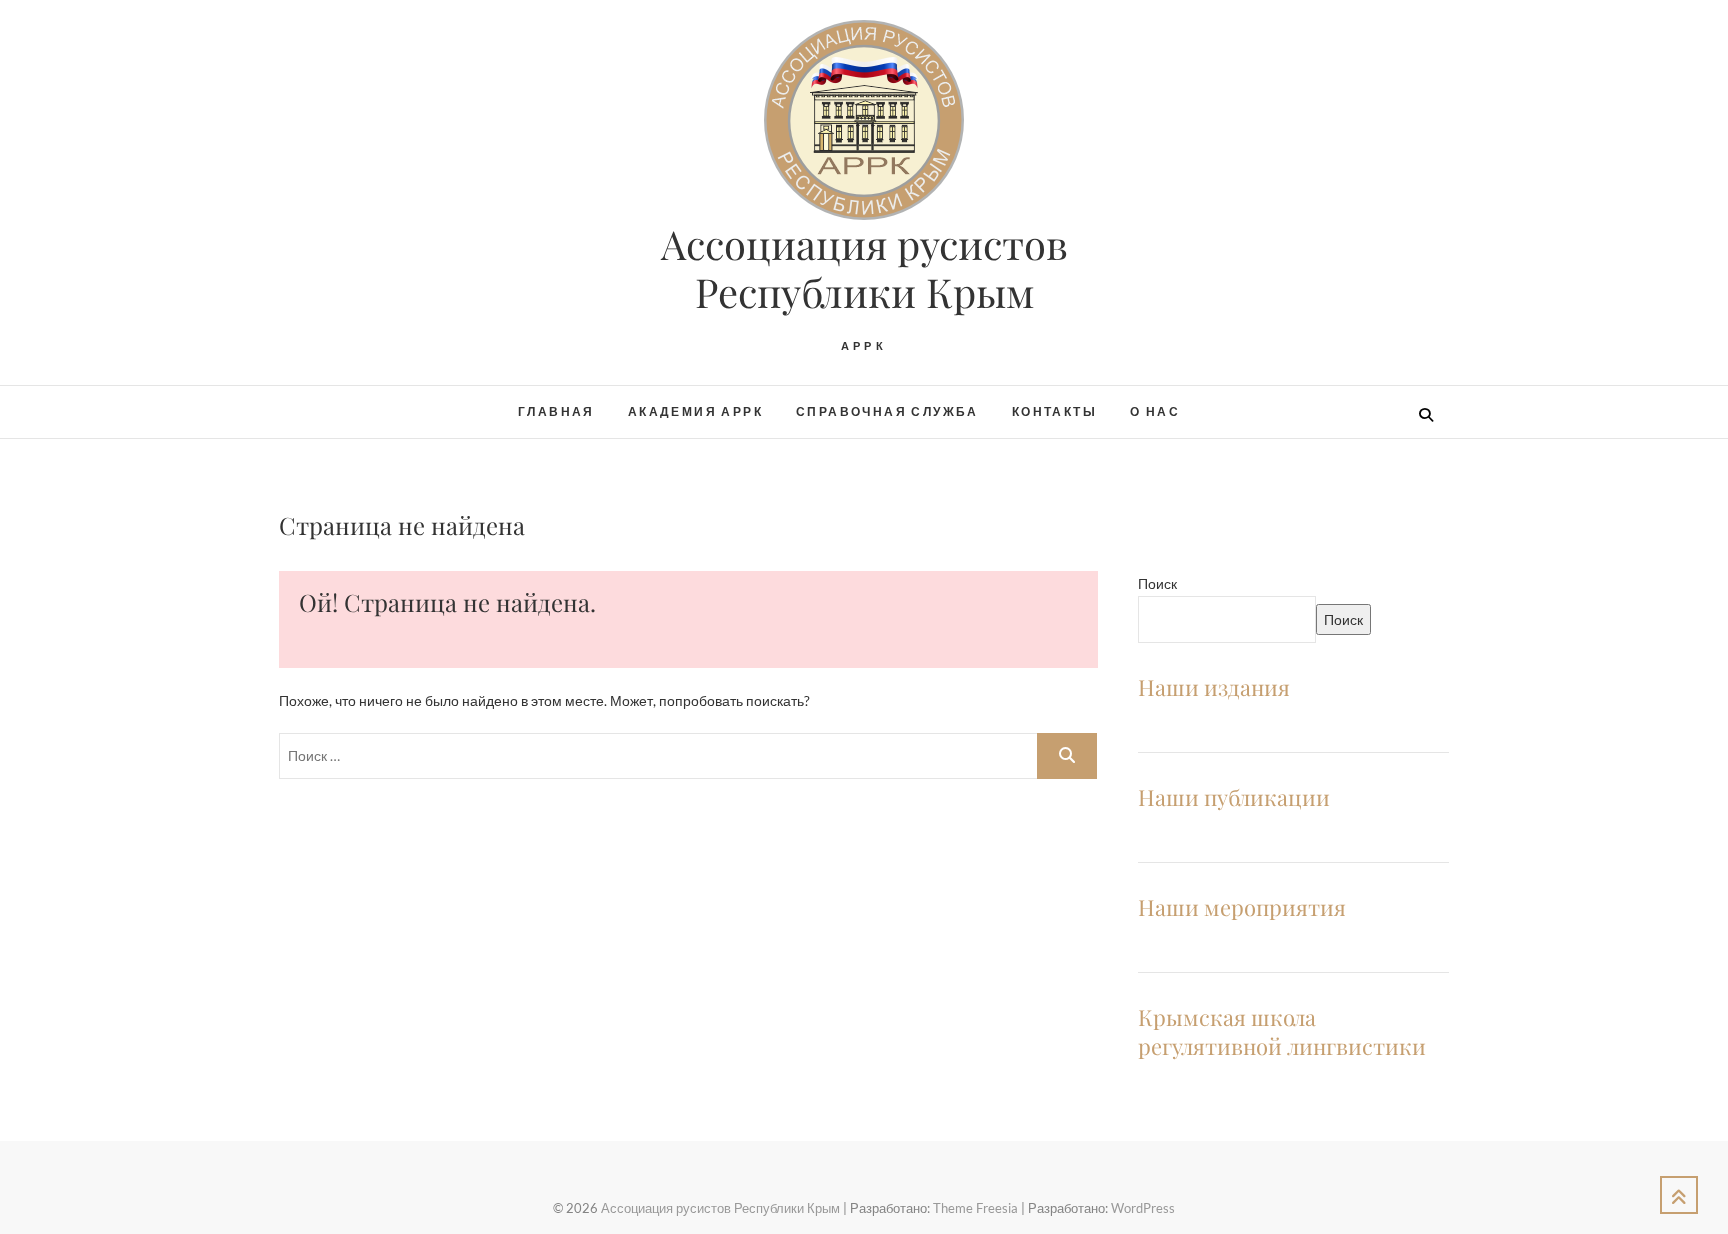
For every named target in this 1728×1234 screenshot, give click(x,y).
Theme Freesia (975, 1208)
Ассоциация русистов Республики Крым (864, 268)
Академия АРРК (695, 411)
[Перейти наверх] (1679, 1195)
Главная (556, 411)
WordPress (1143, 1208)
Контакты (1054, 411)
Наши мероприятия (1242, 907)
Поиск (1157, 583)
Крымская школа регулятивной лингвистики (1282, 1031)
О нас (1155, 411)
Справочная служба (887, 411)
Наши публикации (1234, 797)
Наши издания (1214, 687)
